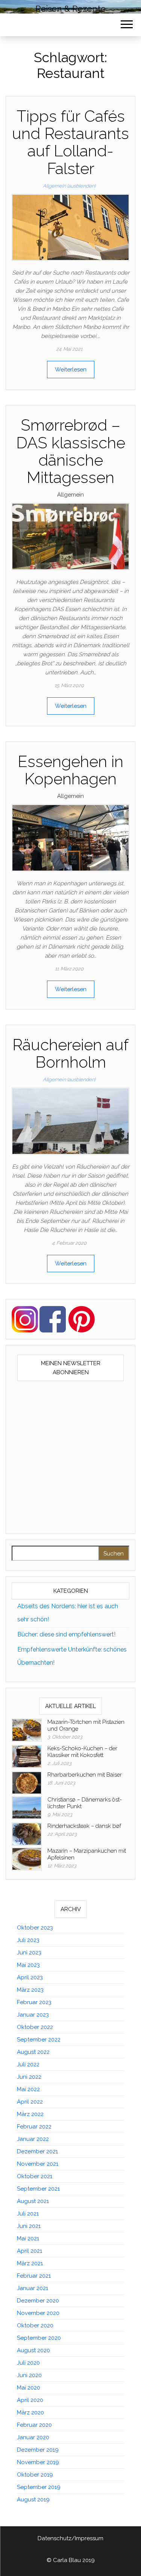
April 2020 (30, 2400)
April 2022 (30, 2102)
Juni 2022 (29, 2077)
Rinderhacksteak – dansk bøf (84, 1826)
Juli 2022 (28, 2064)
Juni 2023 (29, 1953)
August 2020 (33, 2350)
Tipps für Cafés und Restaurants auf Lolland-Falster (70, 142)
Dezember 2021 (37, 2151)
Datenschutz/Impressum (70, 2538)
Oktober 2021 (35, 2176)
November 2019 (38, 2462)
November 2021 (38, 2164)
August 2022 (33, 2052)
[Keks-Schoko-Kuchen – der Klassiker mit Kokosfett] (27, 1756)
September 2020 (39, 2338)
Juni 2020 (29, 2375)
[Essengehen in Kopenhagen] (70, 837)
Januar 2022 (33, 2139)
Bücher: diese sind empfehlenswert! (66, 1634)
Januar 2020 (33, 2437)
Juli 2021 (28, 2214)
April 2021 (30, 2251)
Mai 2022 (28, 2089)
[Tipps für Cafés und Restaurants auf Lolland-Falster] (70, 227)
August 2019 (33, 2500)
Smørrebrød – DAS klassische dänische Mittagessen (71, 451)
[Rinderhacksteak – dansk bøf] (27, 1834)
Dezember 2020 (38, 2301)
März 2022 (30, 2114)
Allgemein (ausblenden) (69, 186)
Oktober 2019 (35, 2475)
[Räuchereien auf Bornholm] (70, 1121)
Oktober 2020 (35, 2325)
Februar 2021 (34, 2276)
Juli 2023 (28, 1940)
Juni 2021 (29, 2226)
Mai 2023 (28, 1965)
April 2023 (30, 1977)
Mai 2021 (28, 2238)
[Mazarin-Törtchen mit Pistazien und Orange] (27, 1730)
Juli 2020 (28, 2363)
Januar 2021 (33, 2288)
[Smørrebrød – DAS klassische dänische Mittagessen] (70, 536)
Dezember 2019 (38, 2450)
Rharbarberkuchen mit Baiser (85, 1775)
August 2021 (33, 2201)
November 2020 (38, 2313)
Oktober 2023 (35, 1928)
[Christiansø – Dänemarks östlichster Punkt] (27, 1807)
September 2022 (39, 2040)
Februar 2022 (34, 2127)
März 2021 (30, 2263)
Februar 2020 (34, 2425)
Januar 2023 (33, 2015)
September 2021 (38, 2189)
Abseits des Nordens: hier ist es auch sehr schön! (68, 1613)
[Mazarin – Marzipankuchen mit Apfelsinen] (27, 1859)
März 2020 (30, 2413)
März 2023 (30, 1990)
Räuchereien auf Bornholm (70, 1053)
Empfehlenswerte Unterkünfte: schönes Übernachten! (72, 1656)
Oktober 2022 (35, 2027)
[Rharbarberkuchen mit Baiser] (27, 1783)
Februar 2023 (34, 2002)
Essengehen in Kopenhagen (70, 770)
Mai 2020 (29, 2388)
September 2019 (39, 2487)
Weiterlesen (71, 370)
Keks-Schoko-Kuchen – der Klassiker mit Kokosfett (82, 1752)
